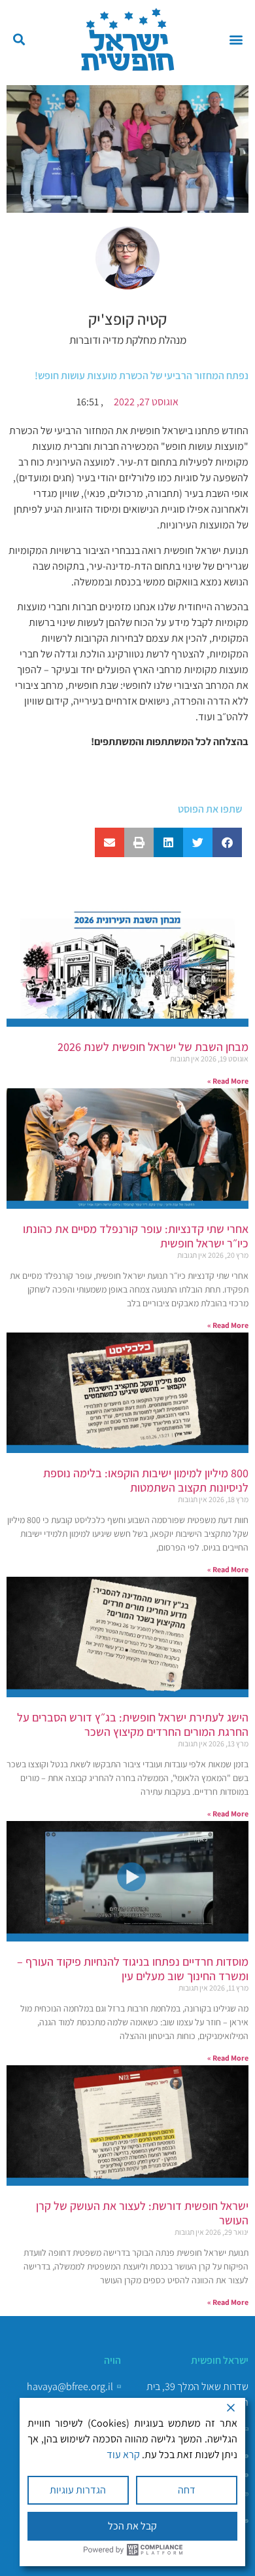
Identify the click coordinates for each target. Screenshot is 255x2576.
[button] (236, 40)
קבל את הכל (132, 2526)
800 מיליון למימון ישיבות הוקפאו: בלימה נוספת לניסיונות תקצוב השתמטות (146, 1480)
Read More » (228, 1081)
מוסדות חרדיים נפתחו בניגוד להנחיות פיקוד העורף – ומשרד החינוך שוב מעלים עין (133, 1969)
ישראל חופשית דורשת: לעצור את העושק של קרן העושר (142, 2213)
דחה (187, 2490)
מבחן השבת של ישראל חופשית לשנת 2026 (153, 1047)
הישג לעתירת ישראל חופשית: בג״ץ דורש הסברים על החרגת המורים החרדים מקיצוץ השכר (133, 1724)
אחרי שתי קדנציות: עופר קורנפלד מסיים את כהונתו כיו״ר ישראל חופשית (136, 1236)
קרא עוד (123, 2455)
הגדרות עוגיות (78, 2490)
